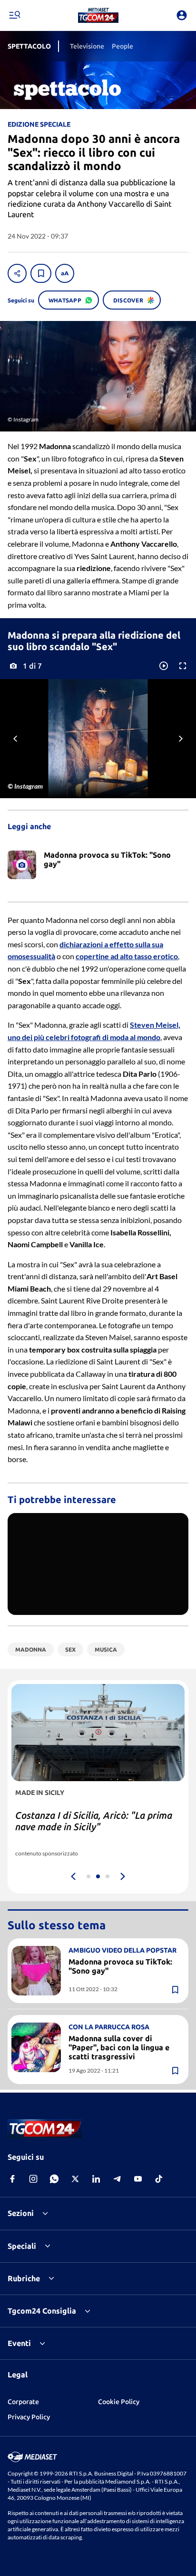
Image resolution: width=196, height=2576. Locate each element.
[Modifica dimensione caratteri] (65, 273)
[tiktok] (159, 2179)
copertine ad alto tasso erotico (127, 956)
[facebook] (12, 2179)
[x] (75, 2179)
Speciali (22, 2246)
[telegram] (117, 2179)
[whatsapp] (54, 2179)
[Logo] (98, 15)
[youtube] (138, 2179)
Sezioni (21, 2213)
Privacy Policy (29, 2417)
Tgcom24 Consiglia (42, 2311)
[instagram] (33, 2179)
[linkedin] (96, 2179)
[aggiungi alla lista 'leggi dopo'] (41, 273)
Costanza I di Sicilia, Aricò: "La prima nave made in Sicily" (94, 1821)
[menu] (14, 15)
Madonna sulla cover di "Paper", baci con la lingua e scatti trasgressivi (119, 2047)
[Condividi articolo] (17, 273)
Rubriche (24, 2278)
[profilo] (182, 15)
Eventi (19, 2343)
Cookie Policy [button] (119, 2402)
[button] (98, 15)
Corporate (23, 2402)
